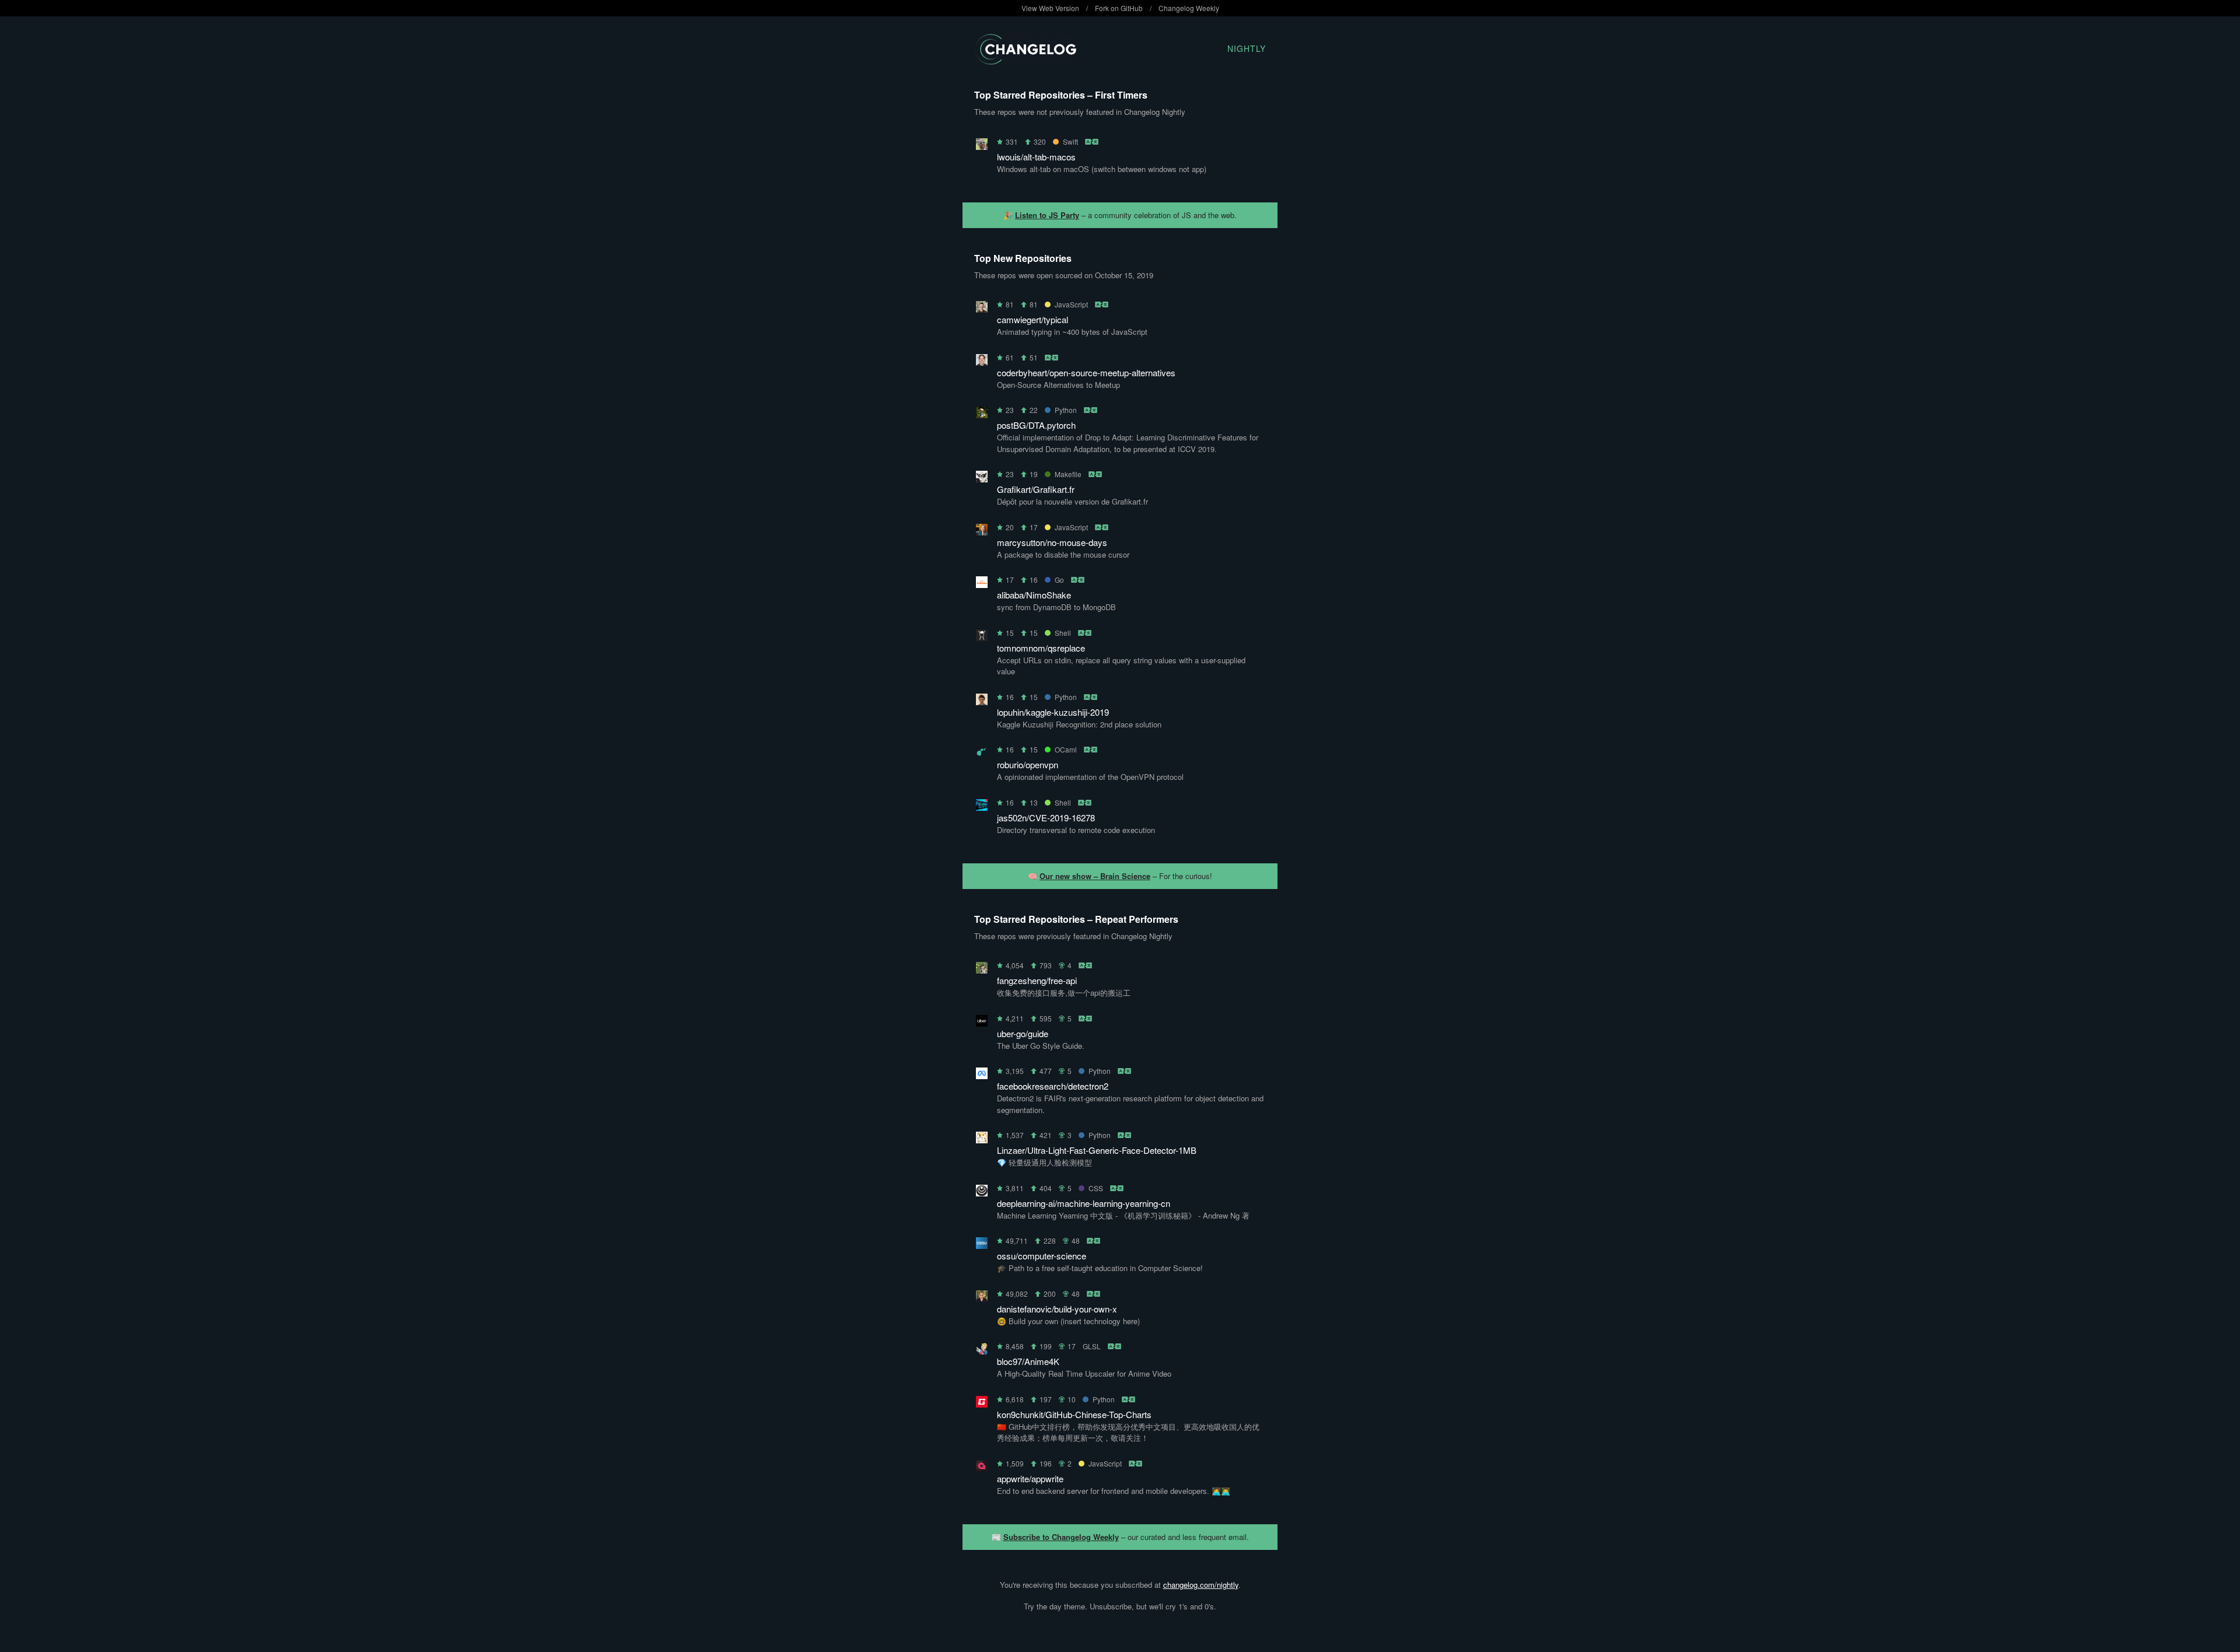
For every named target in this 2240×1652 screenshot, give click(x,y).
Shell (1063, 633)
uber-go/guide (1023, 1033)
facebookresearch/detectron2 (1053, 1086)
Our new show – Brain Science (1095, 876)
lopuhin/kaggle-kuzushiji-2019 (1053, 712)
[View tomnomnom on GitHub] (982, 637)
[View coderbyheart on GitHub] (982, 362)
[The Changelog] (1025, 61)
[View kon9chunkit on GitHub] (982, 1404)
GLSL (1092, 1346)
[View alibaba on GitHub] (982, 584)
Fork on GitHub (1119, 8)
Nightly (1247, 48)
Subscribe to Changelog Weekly (1061, 1537)
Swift (1070, 141)
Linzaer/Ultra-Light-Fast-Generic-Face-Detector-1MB (1097, 1150)
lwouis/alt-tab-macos (1036, 157)
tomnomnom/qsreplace (1041, 648)
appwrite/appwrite (1030, 1478)
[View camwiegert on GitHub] (982, 309)
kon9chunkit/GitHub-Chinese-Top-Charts (1074, 1414)
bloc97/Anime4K (1028, 1361)
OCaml (1066, 749)
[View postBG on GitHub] (982, 414)
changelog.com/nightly (1201, 1585)
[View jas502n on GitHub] (982, 807)
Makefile (1068, 474)
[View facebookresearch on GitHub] (982, 1075)
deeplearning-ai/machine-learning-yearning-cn (1084, 1203)
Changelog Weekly (1189, 8)
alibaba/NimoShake (1034, 595)
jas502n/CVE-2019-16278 (1046, 818)
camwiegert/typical (1032, 319)
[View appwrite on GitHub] (982, 1468)
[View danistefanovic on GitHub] (982, 1298)
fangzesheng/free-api (1037, 980)
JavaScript (1071, 304)
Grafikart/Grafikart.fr (1036, 489)
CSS (1096, 1188)
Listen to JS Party (1047, 215)
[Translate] (1092, 141)
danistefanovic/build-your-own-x (1057, 1309)
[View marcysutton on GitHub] (982, 532)
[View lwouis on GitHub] (982, 146)
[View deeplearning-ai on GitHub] (982, 1193)
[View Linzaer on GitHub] (982, 1140)
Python (1066, 410)
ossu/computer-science (1042, 1256)
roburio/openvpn (1028, 764)
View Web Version (1050, 8)
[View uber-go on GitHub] (982, 1023)
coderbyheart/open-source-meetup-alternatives (1086, 372)
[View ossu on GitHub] (982, 1245)
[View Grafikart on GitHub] (982, 479)
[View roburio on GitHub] (982, 754)
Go (1059, 580)
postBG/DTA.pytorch (1036, 425)
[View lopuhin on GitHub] (982, 701)
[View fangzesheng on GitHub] (982, 970)
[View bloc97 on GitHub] (982, 1351)
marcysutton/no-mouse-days (1052, 542)
